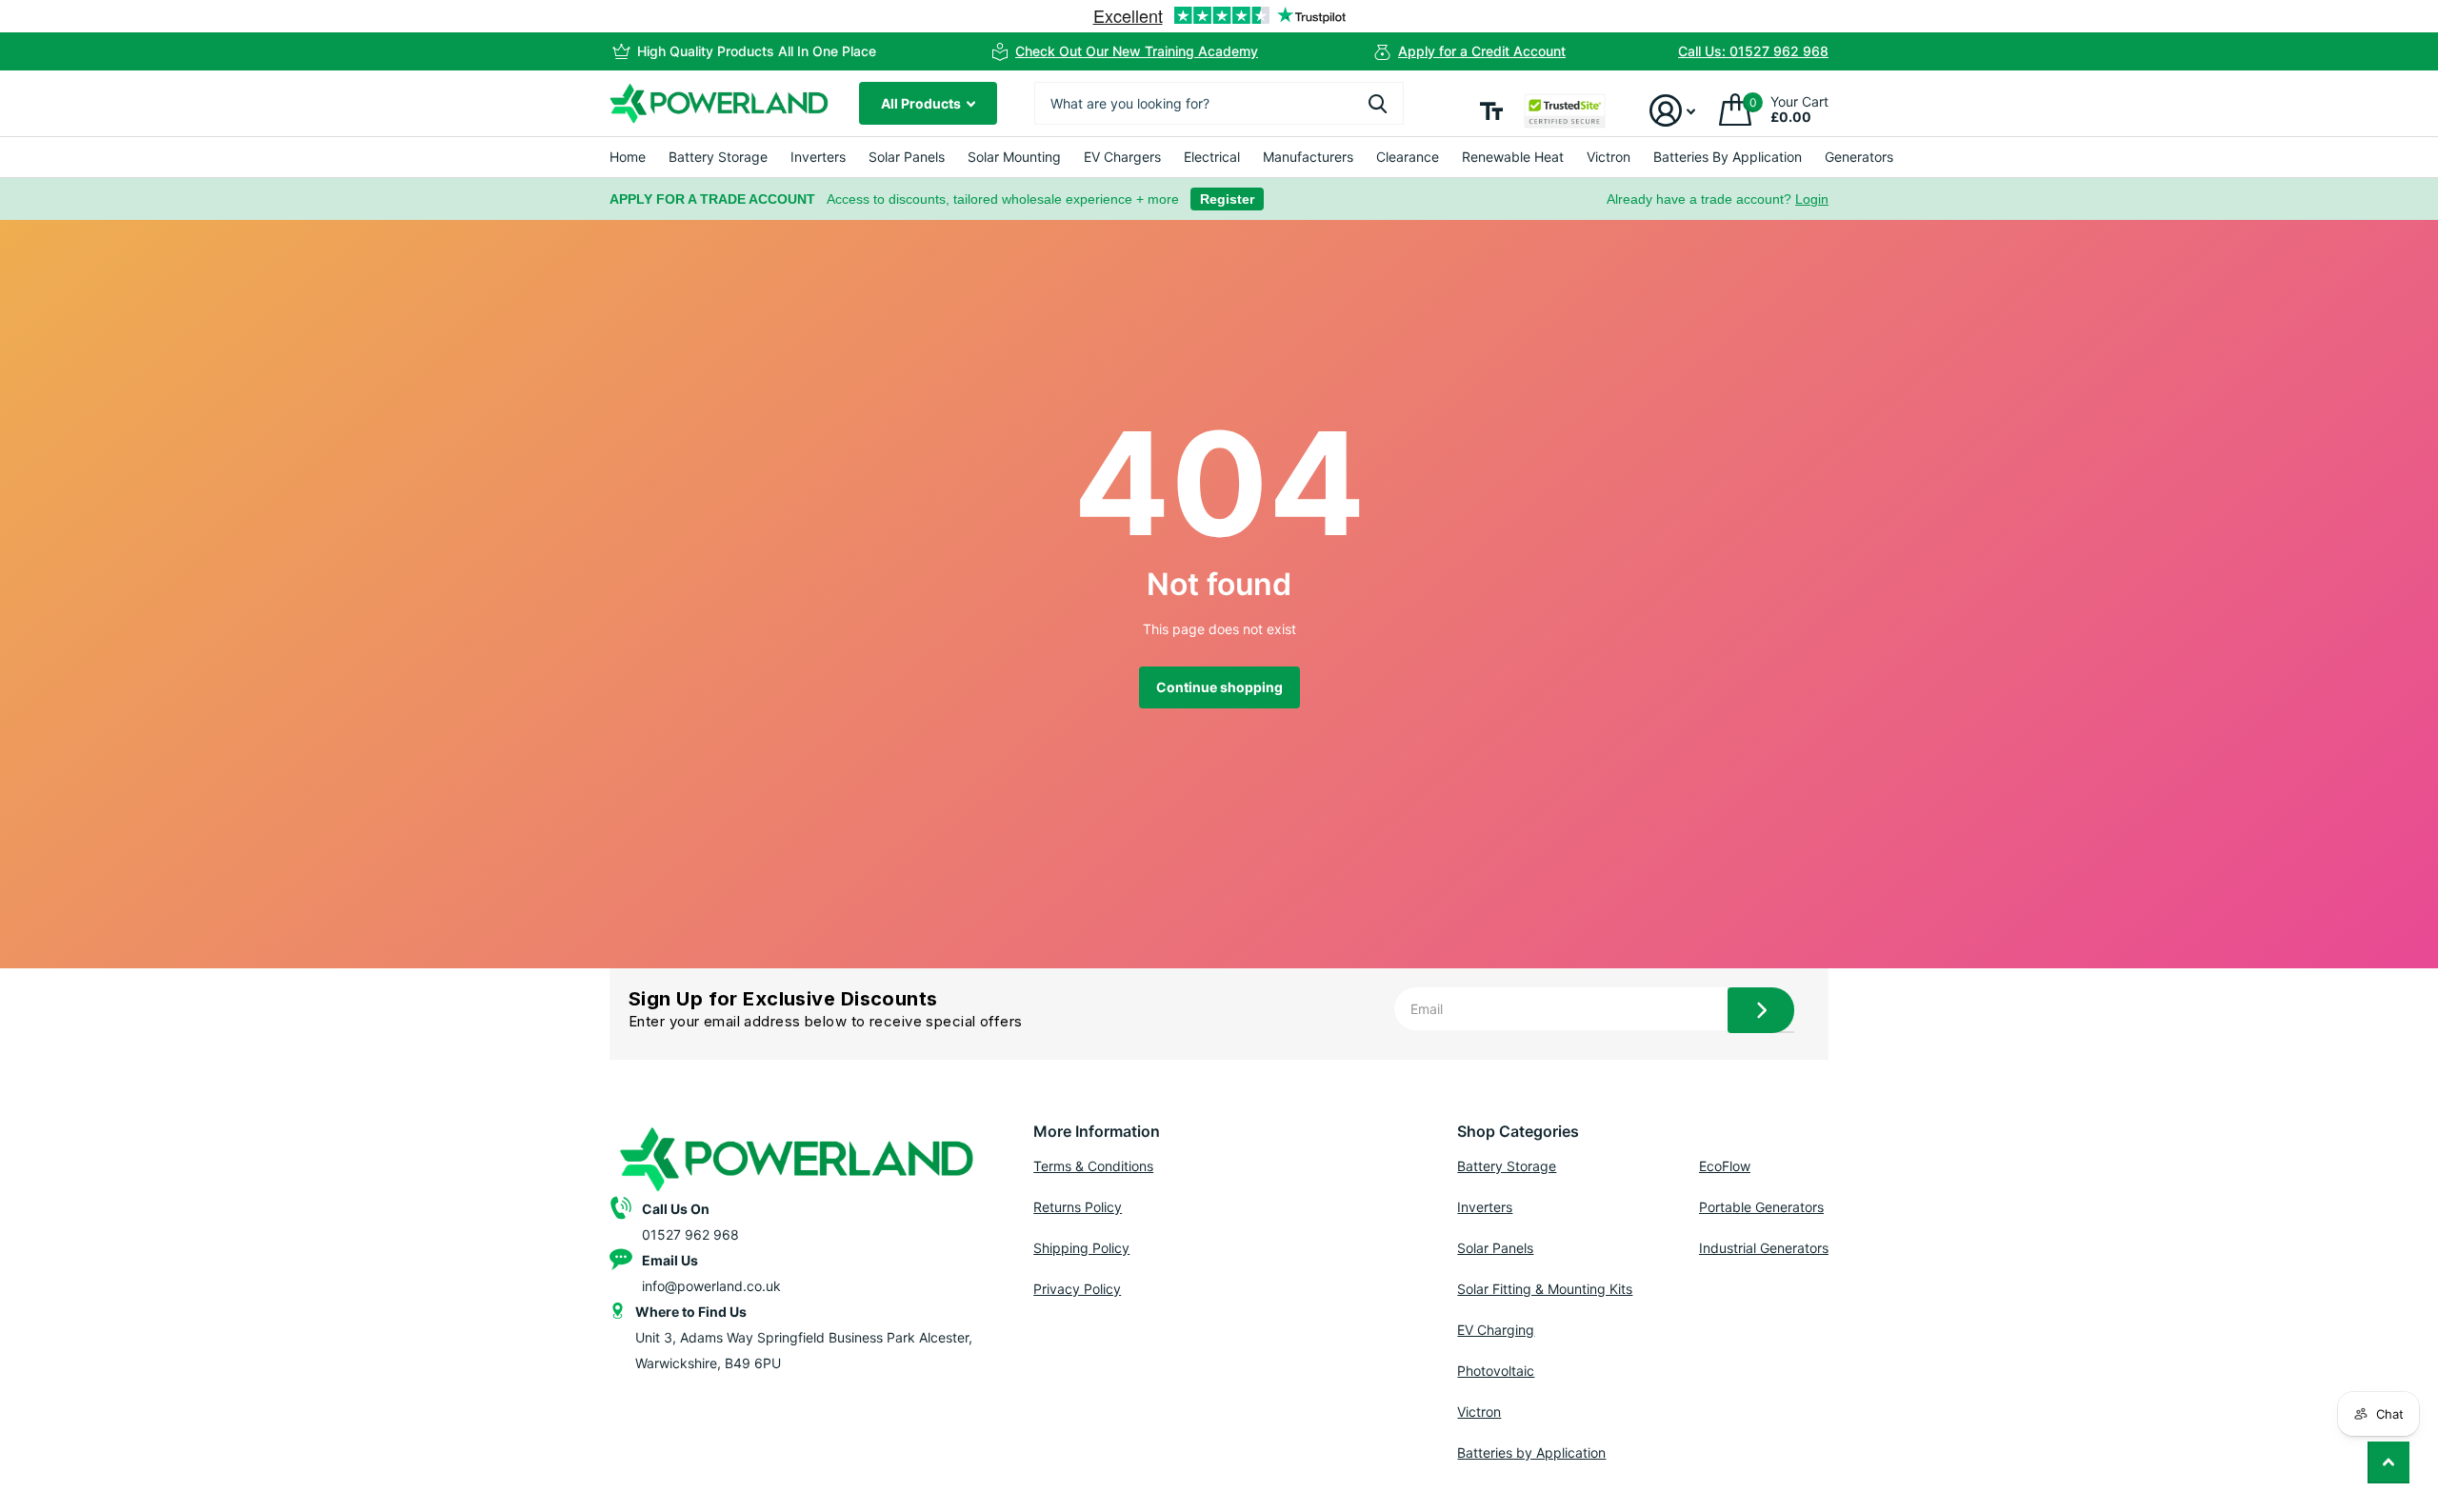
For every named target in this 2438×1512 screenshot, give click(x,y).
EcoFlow (1725, 1166)
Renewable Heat (1513, 157)
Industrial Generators (1764, 1248)
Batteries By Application (1728, 157)
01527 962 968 (690, 1234)
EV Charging (1496, 1330)
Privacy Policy (1077, 1289)
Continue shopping (1219, 687)
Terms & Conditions (1093, 1166)
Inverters (818, 157)
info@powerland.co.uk (711, 1286)
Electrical (1212, 157)
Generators (1859, 157)
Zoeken (1378, 103)
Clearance (1408, 157)
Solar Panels (907, 157)
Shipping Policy (1081, 1248)
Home (628, 157)
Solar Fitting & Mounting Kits (1545, 1289)
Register (1227, 199)
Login (1812, 199)
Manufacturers (1308, 157)
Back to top (2388, 1462)
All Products (922, 103)
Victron (1609, 157)
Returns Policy (1078, 1207)
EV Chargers (1122, 157)
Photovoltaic (1496, 1371)
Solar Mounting (1014, 157)
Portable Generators (1761, 1207)
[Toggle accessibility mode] (1491, 111)
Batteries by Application (1531, 1452)
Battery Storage (718, 157)
